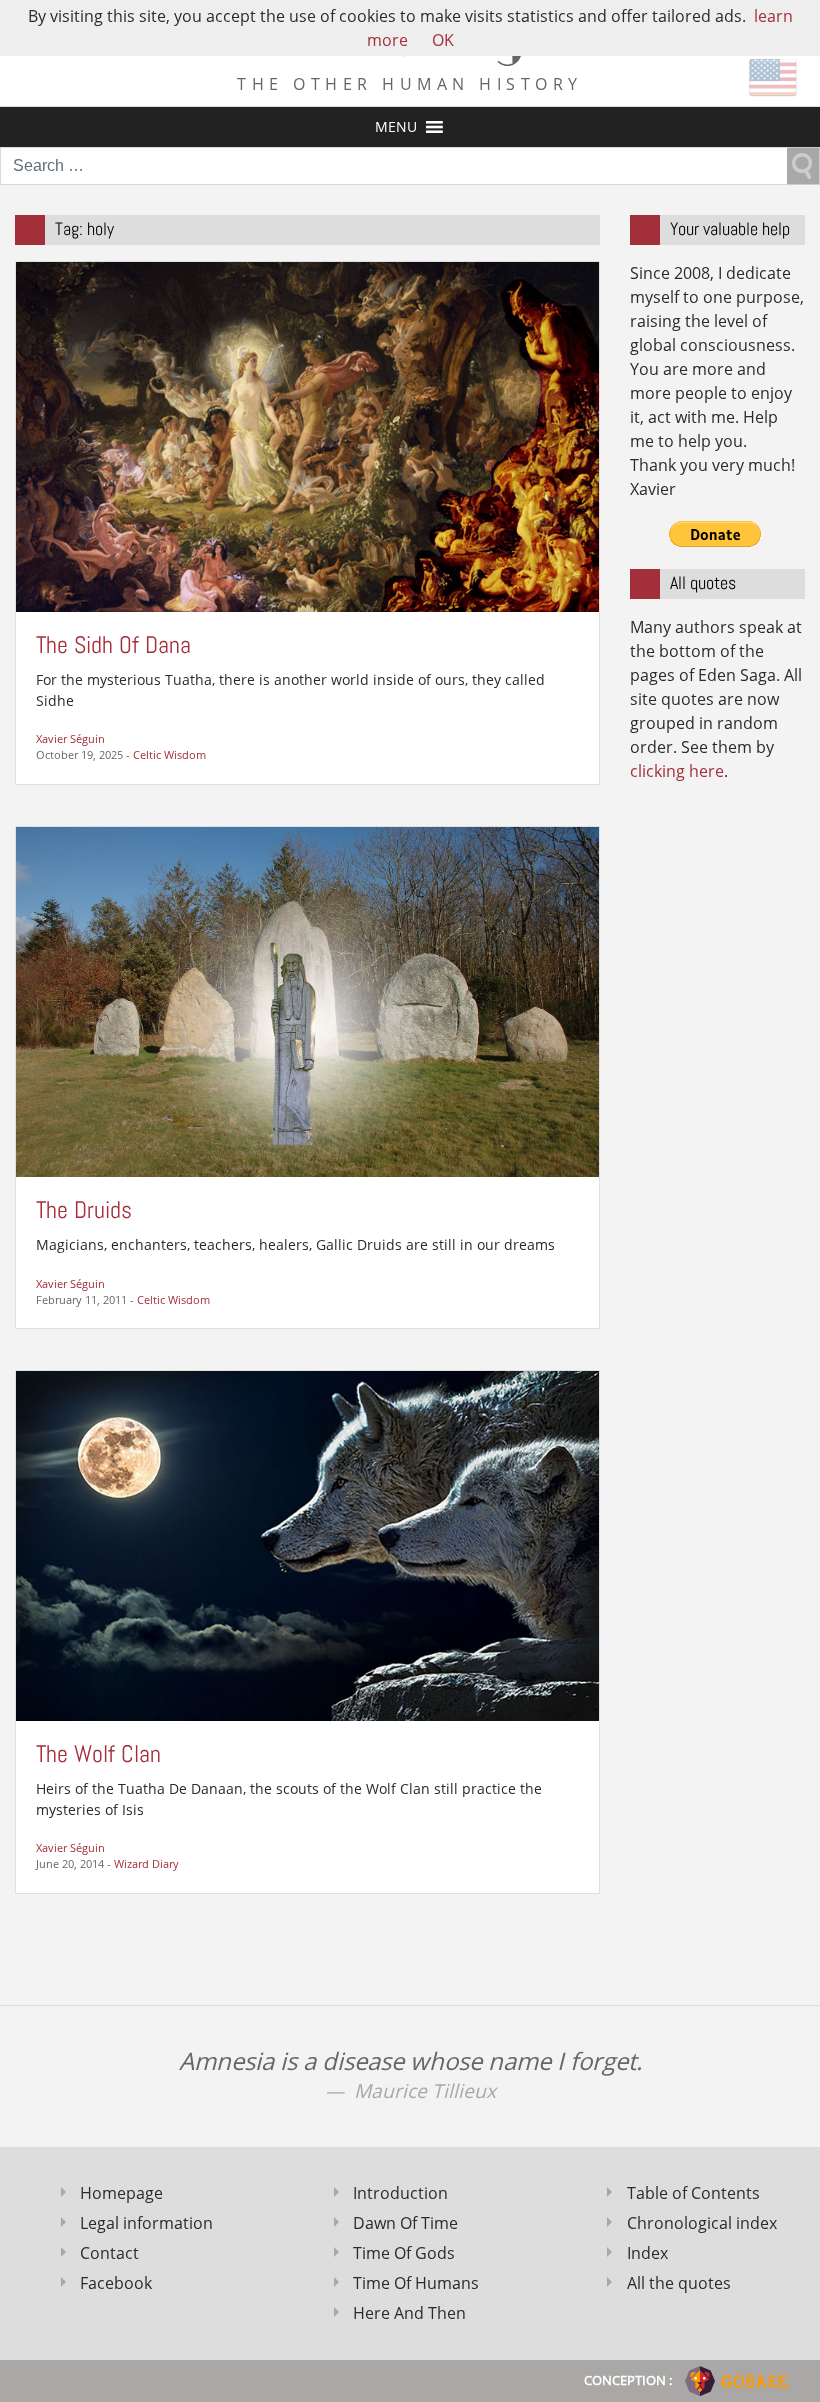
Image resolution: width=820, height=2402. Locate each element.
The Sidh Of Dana (113, 644)
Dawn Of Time (405, 2223)
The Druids (84, 1209)
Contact (109, 2253)
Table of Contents (693, 2193)
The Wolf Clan (98, 1753)
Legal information (146, 2223)
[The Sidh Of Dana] (307, 435)
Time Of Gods (404, 2253)
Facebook (116, 2283)
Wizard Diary (146, 1863)
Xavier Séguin (70, 738)
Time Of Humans (416, 2283)
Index (647, 2253)
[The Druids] (307, 1000)
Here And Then (409, 2313)
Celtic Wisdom (169, 754)
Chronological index (702, 2223)
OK (443, 40)
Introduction (400, 2193)
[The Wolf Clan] (307, 1544)
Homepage (121, 2193)
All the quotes (679, 2283)
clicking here (677, 771)
